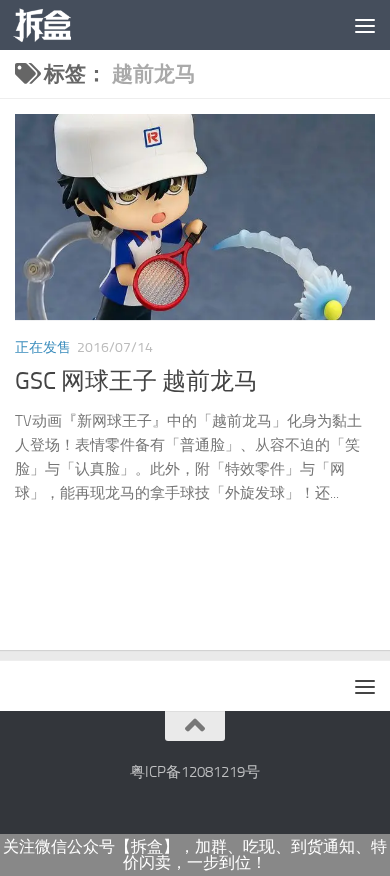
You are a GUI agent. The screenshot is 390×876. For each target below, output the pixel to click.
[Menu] (365, 25)
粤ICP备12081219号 (195, 772)
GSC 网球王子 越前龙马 (136, 381)
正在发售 (43, 347)
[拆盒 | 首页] (52, 25)
